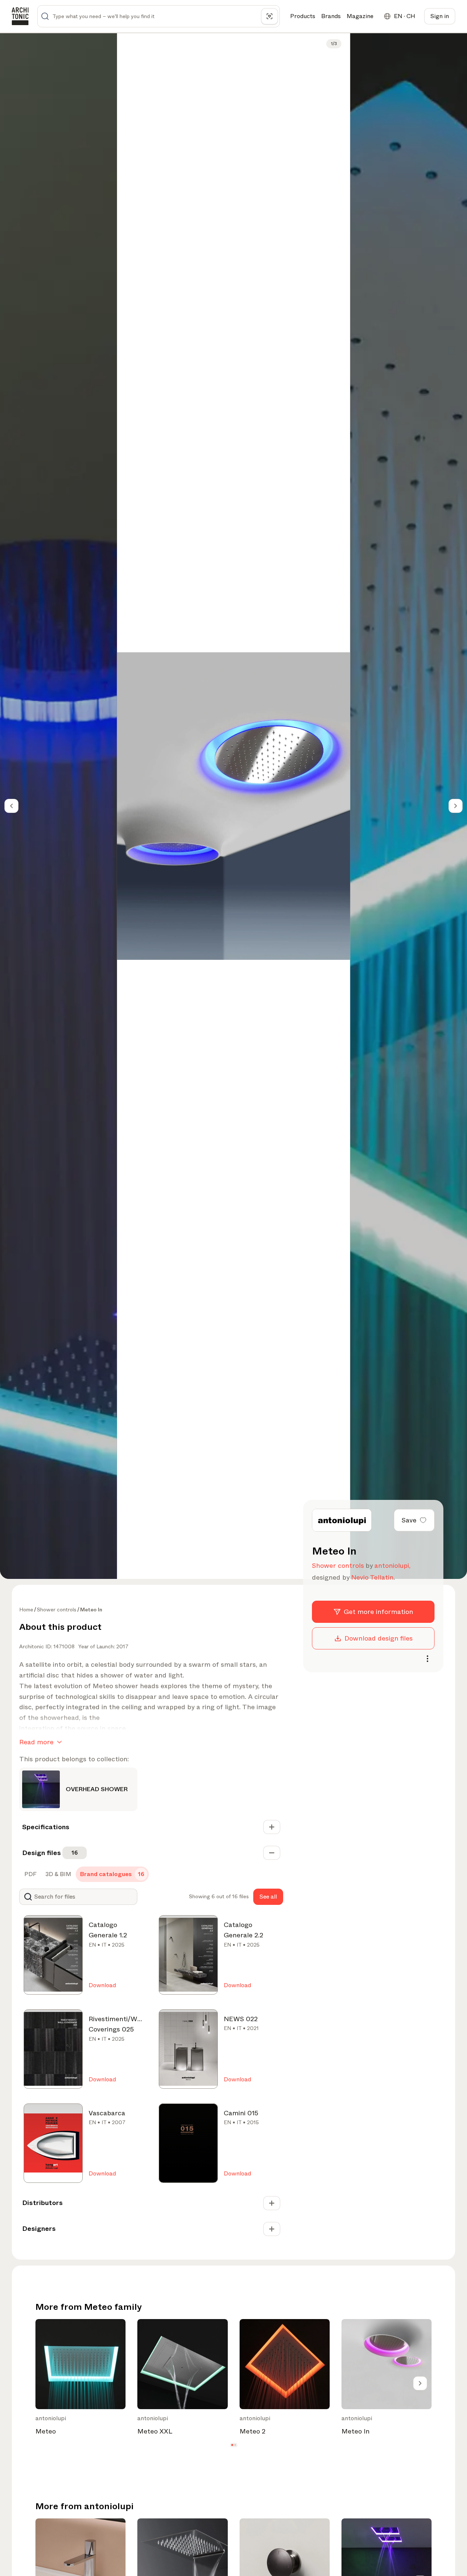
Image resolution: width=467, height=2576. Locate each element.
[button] (232, 2445)
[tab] (30, 1874)
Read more (36, 1742)
